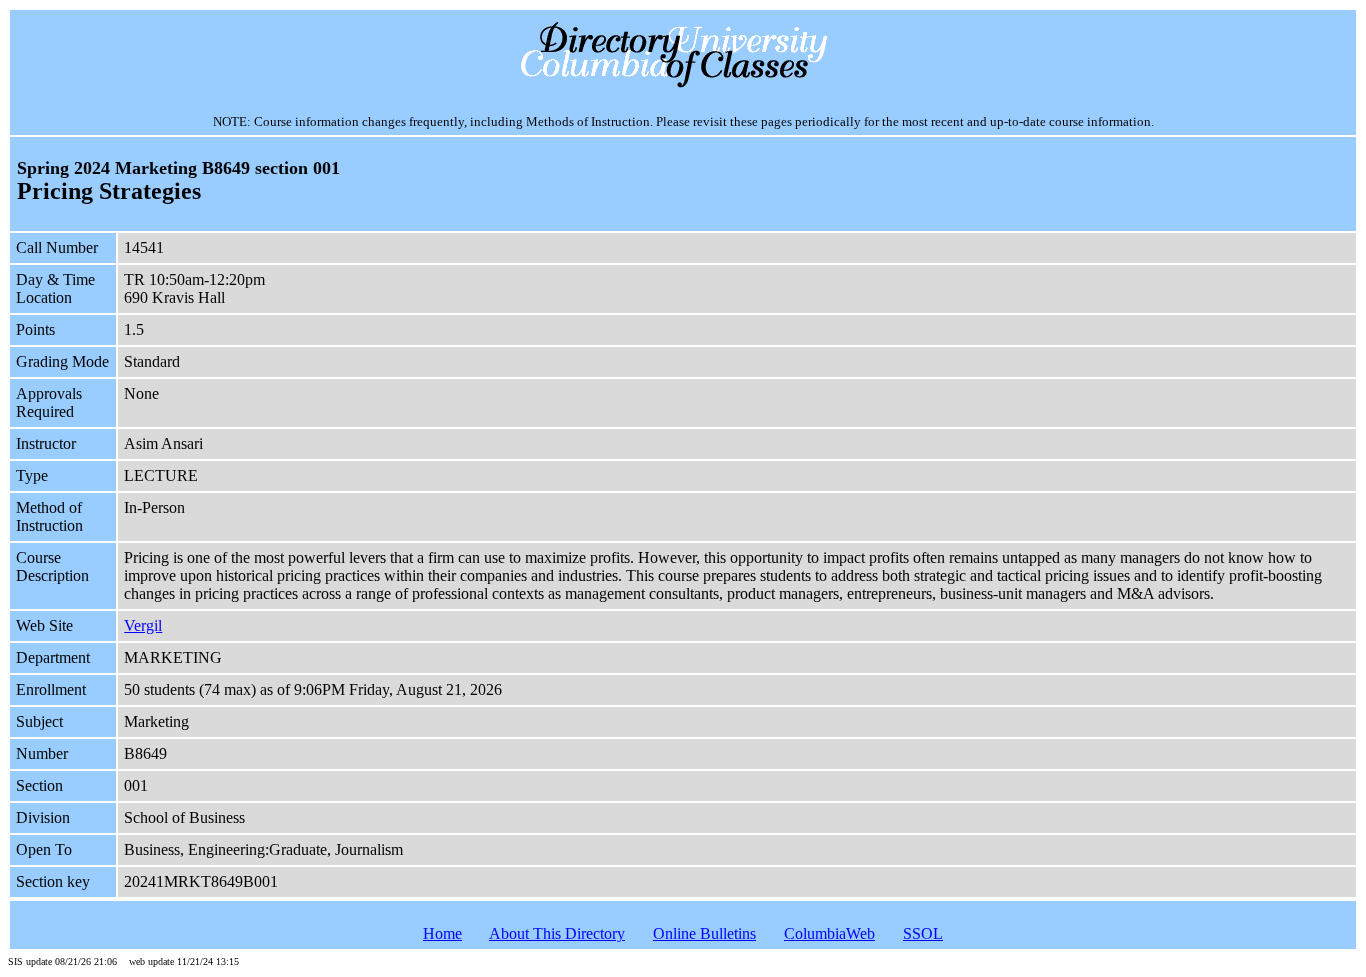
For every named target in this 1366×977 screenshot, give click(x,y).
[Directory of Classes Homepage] (683, 85)
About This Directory (557, 933)
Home (442, 933)
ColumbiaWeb (829, 933)
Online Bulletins (704, 933)
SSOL (923, 933)
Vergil (143, 625)
